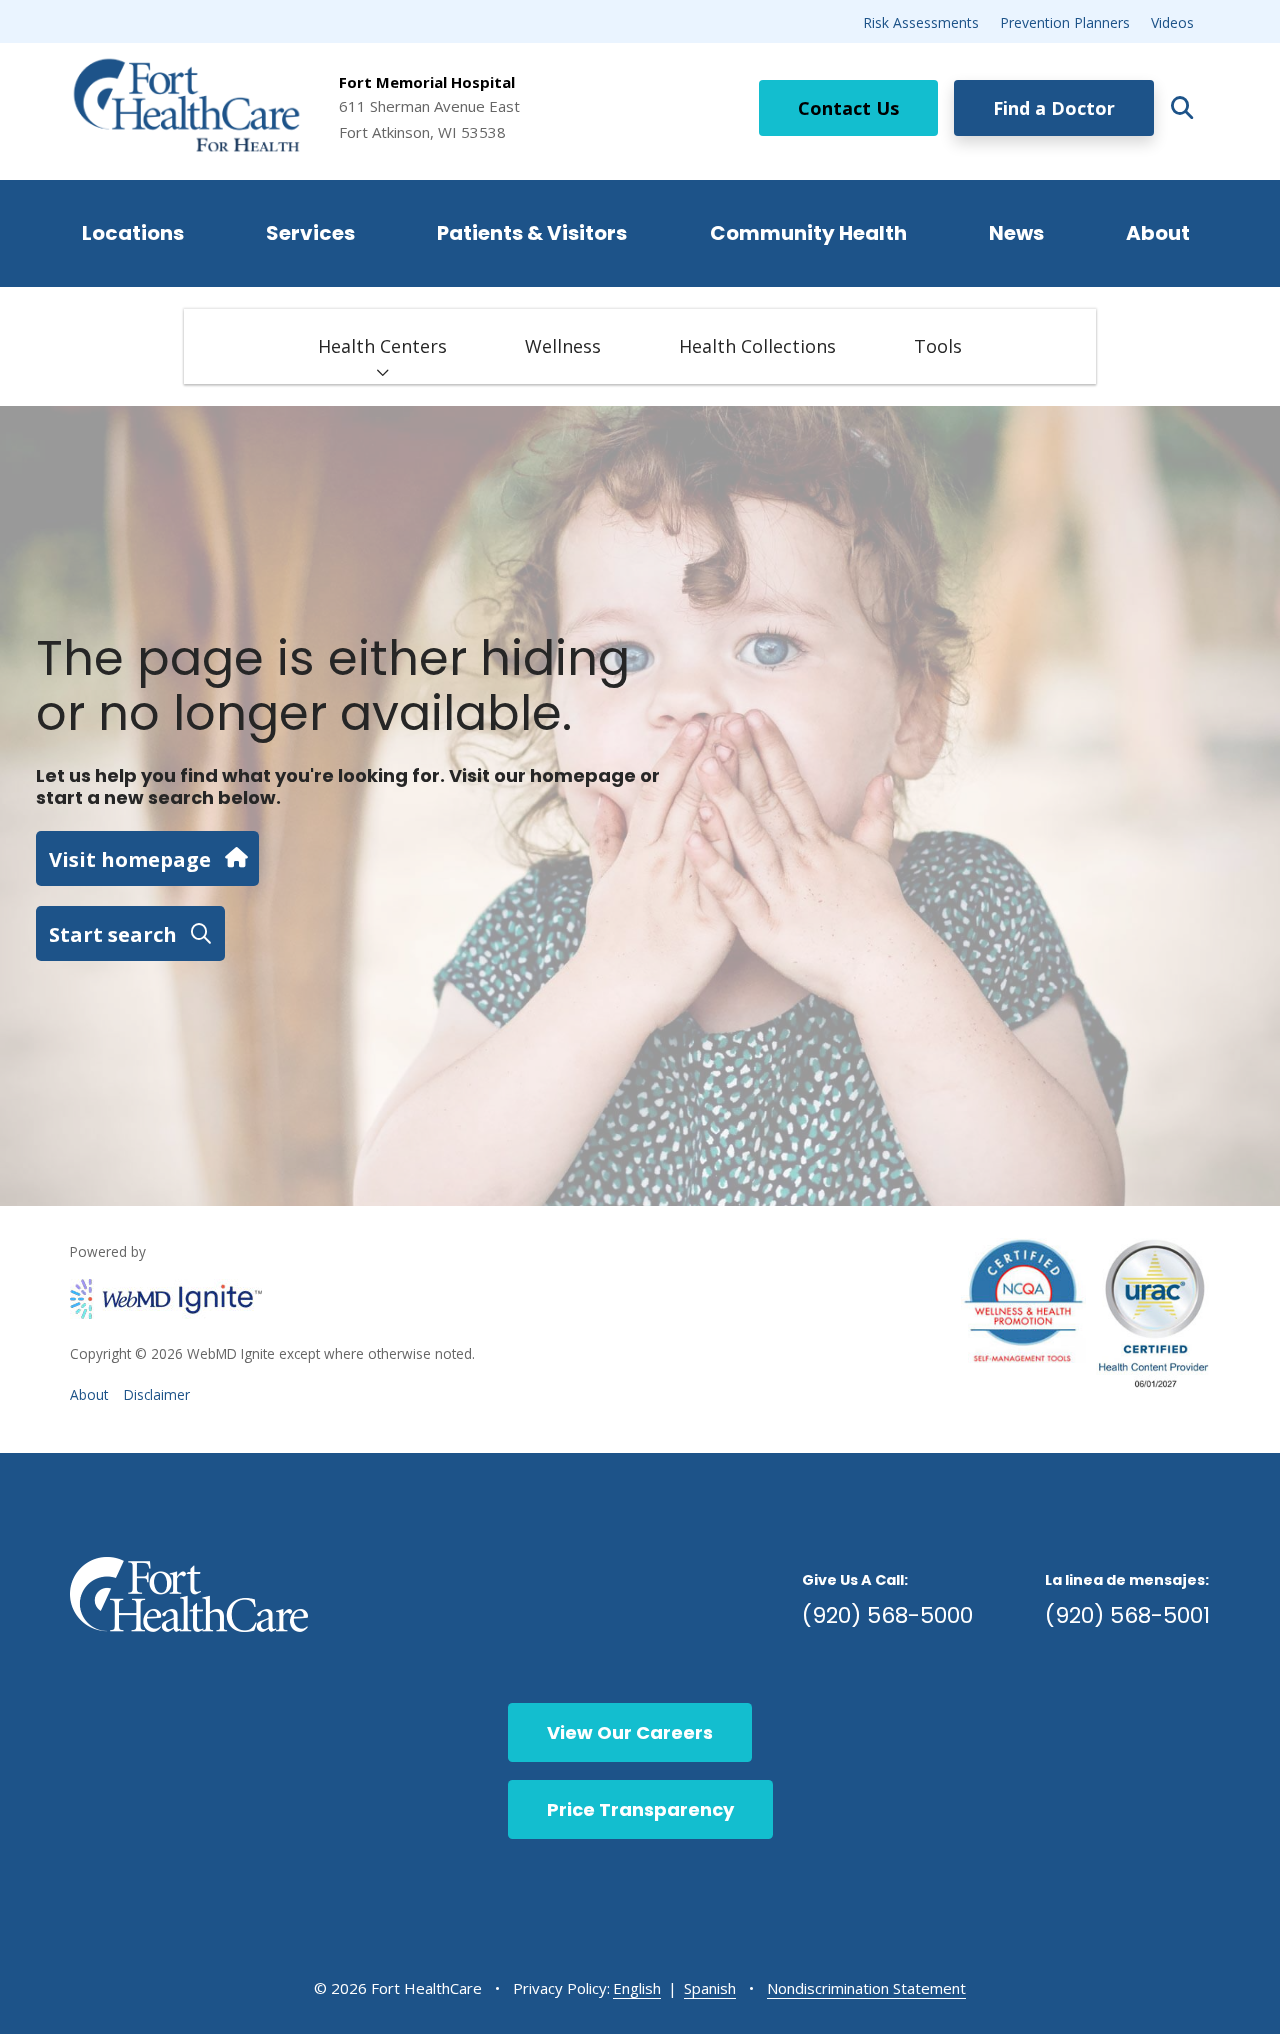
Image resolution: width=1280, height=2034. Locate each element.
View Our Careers (630, 1732)
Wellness (563, 346)
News (1016, 233)
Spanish (710, 1988)
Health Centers (382, 346)
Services (310, 233)
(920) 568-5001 (1127, 1615)
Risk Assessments (921, 22)
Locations (133, 233)
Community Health (808, 233)
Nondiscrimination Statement (866, 1988)
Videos (1172, 22)
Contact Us (848, 108)
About (1158, 233)
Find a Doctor (1054, 108)
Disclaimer (157, 1394)
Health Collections (757, 346)
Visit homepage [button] (130, 859)
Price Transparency (640, 1809)
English (637, 1988)
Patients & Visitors (532, 233)
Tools (938, 346)
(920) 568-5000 (887, 1615)
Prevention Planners (1065, 22)
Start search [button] (113, 934)
